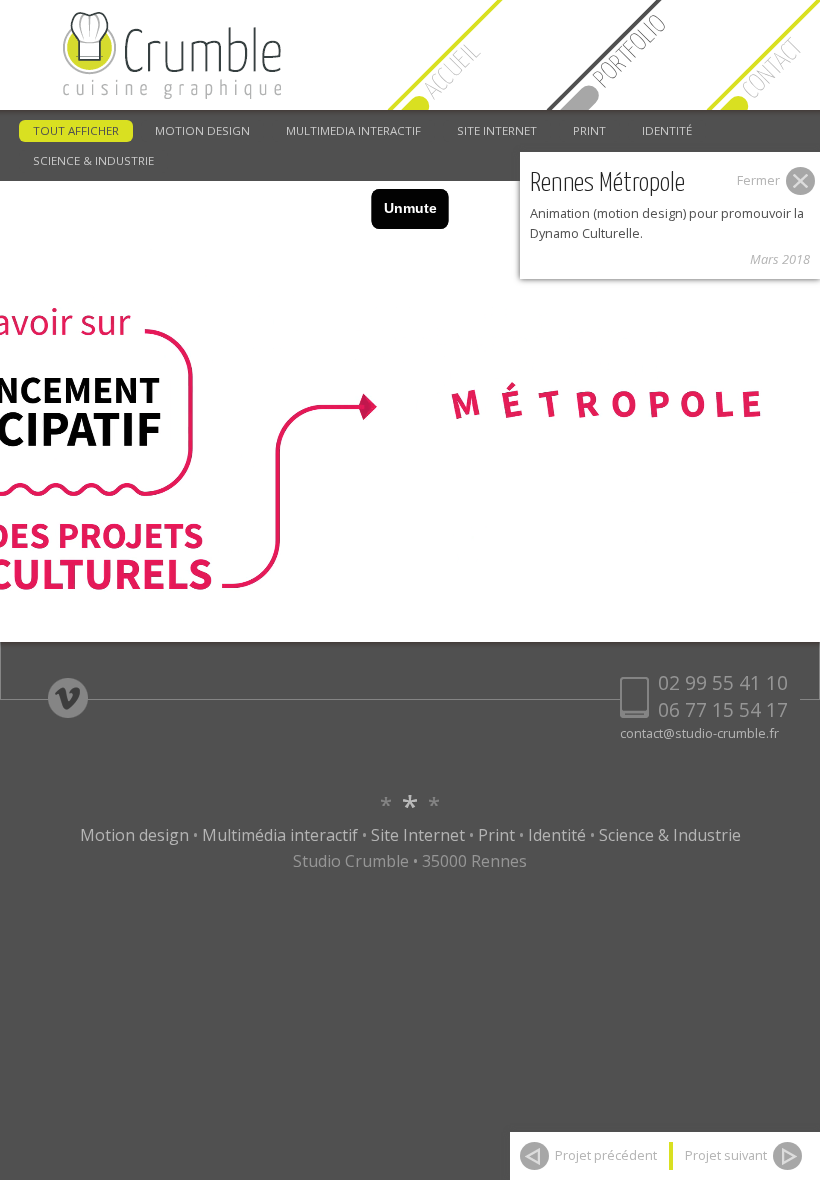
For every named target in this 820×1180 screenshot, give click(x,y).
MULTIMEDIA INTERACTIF (353, 130)
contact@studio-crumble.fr (699, 733)
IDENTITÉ (667, 130)
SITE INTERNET (497, 130)
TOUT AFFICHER (76, 130)
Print (496, 835)
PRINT (589, 130)
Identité (557, 835)
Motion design (134, 835)
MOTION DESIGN (202, 130)
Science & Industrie (670, 835)
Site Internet (418, 835)
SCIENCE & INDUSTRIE (93, 160)
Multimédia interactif (280, 835)
